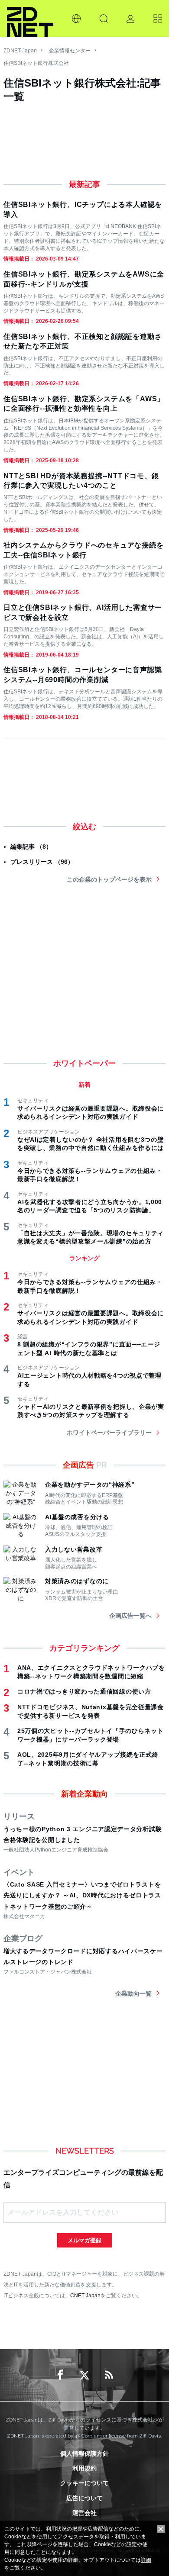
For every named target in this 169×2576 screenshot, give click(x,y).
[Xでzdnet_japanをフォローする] (84, 2375)
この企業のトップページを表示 (109, 879)
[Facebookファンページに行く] (60, 2375)
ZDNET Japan (20, 51)
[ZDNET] (30, 19)
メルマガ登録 (84, 2240)
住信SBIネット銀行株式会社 (36, 63)
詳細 (146, 2560)
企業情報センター (70, 51)
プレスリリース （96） (42, 862)
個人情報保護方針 (84, 2454)
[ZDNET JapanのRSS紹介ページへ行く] (109, 2375)
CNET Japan (85, 2295)
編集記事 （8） (31, 847)
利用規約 (84, 2468)
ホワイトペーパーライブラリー (109, 1433)
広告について (84, 2498)
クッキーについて (84, 2483)
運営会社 (84, 2513)
